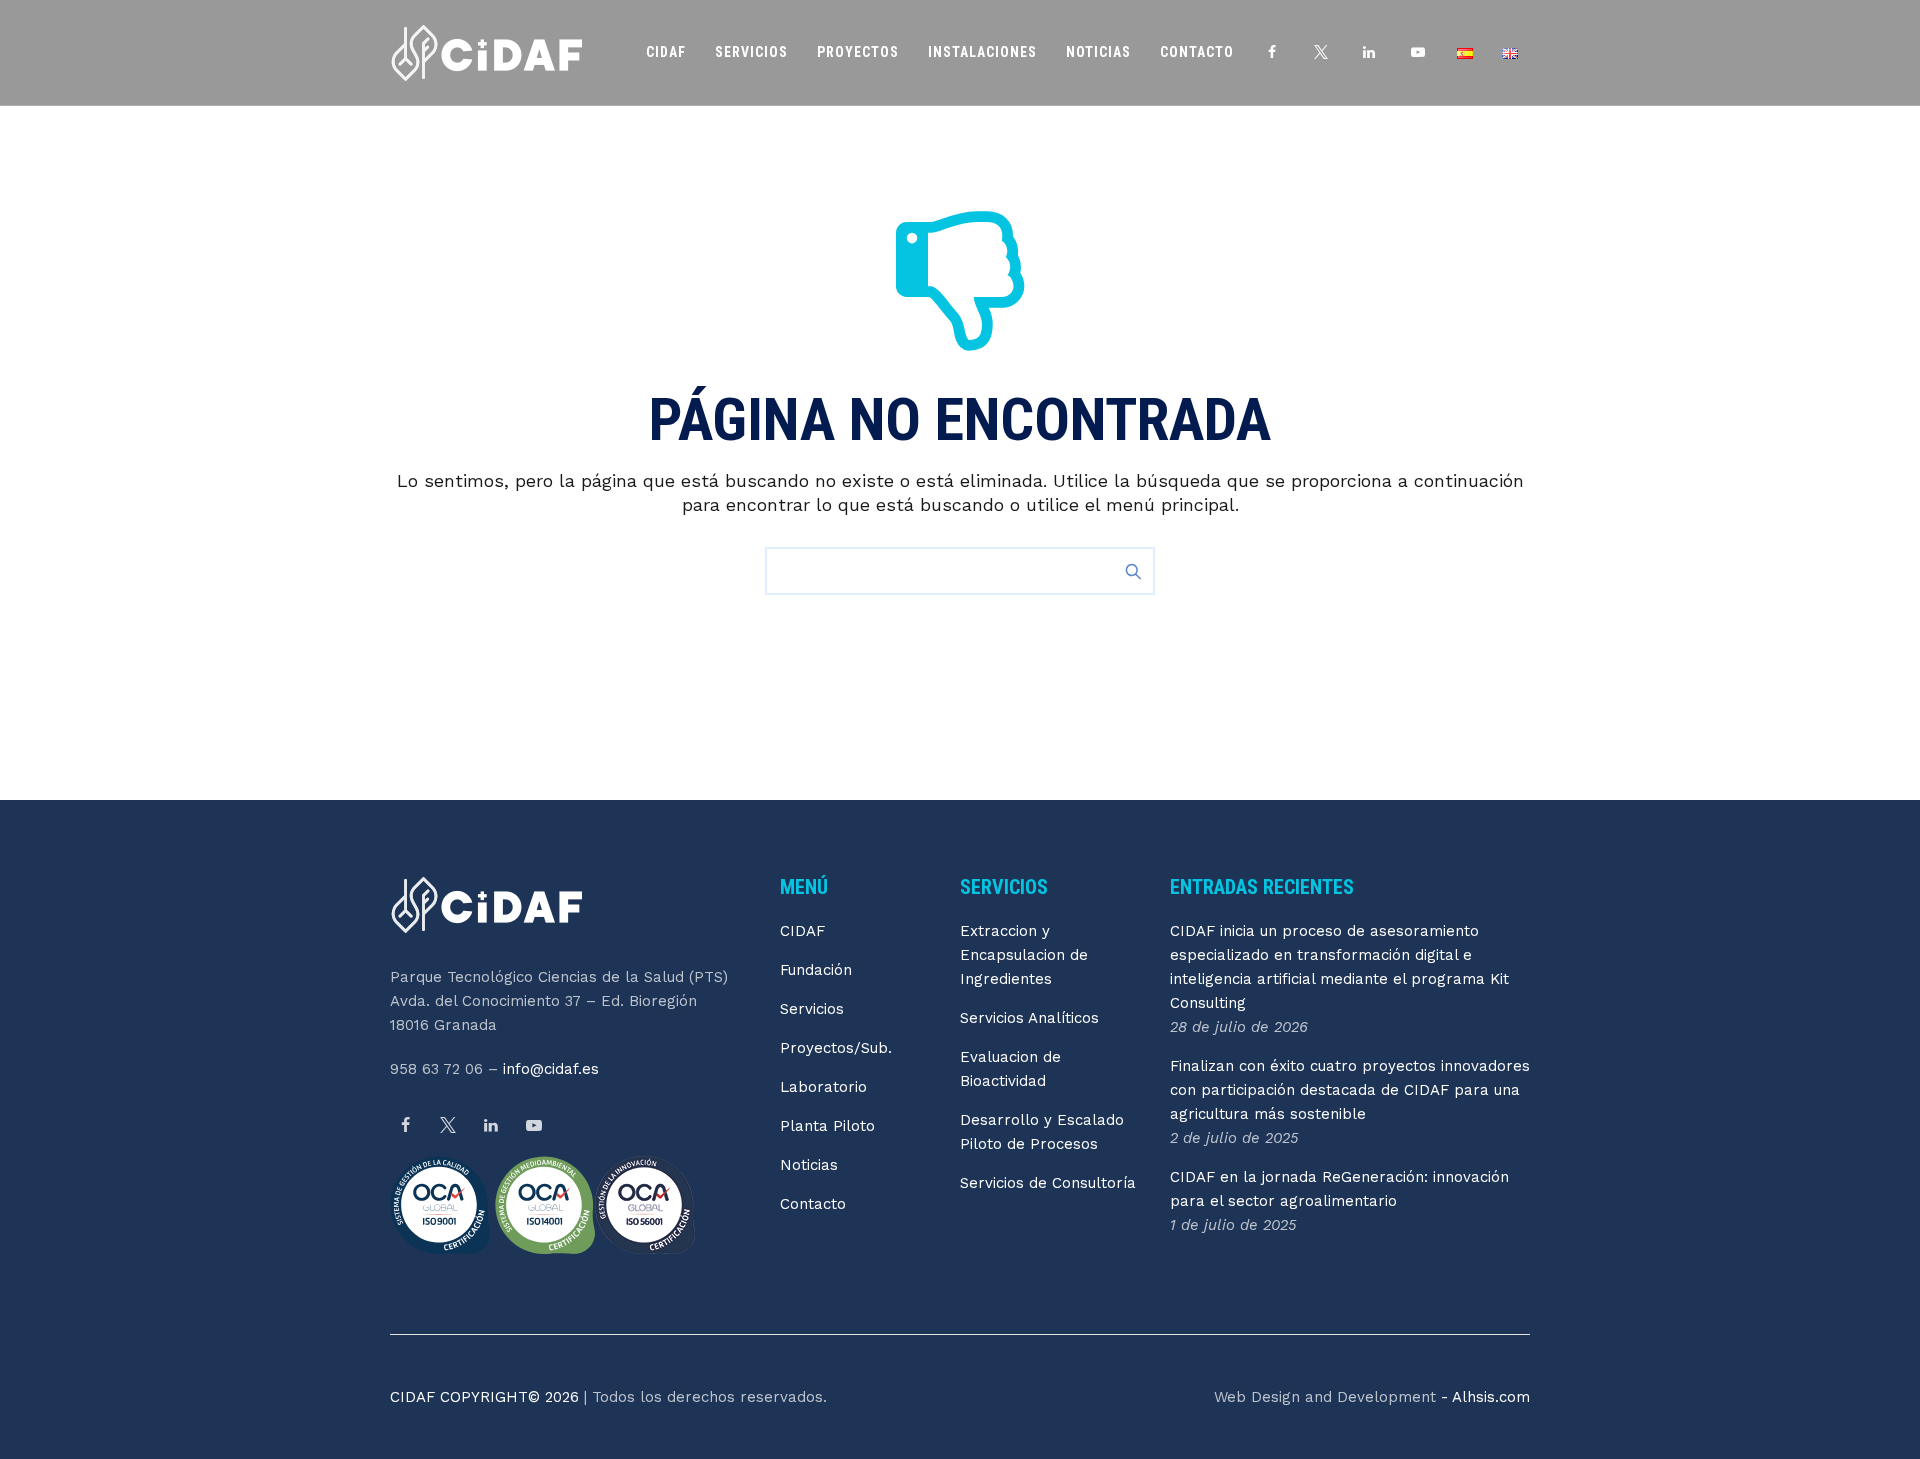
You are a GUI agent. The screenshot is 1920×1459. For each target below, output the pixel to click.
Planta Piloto (827, 1126)
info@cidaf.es (551, 1069)
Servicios (751, 52)
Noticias (1098, 52)
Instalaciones (982, 52)
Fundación (816, 970)
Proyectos (858, 52)
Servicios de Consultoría (1048, 1183)
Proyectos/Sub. (836, 1048)
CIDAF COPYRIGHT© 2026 (487, 1397)
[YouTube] (534, 1126)
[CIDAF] (486, 52)
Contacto (1197, 52)
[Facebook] (405, 1126)
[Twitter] (448, 1126)
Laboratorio (823, 1087)
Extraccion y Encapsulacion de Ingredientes (1024, 955)
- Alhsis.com (1483, 1397)
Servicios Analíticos (1029, 1018)
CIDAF (666, 52)
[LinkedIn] (491, 1126)
